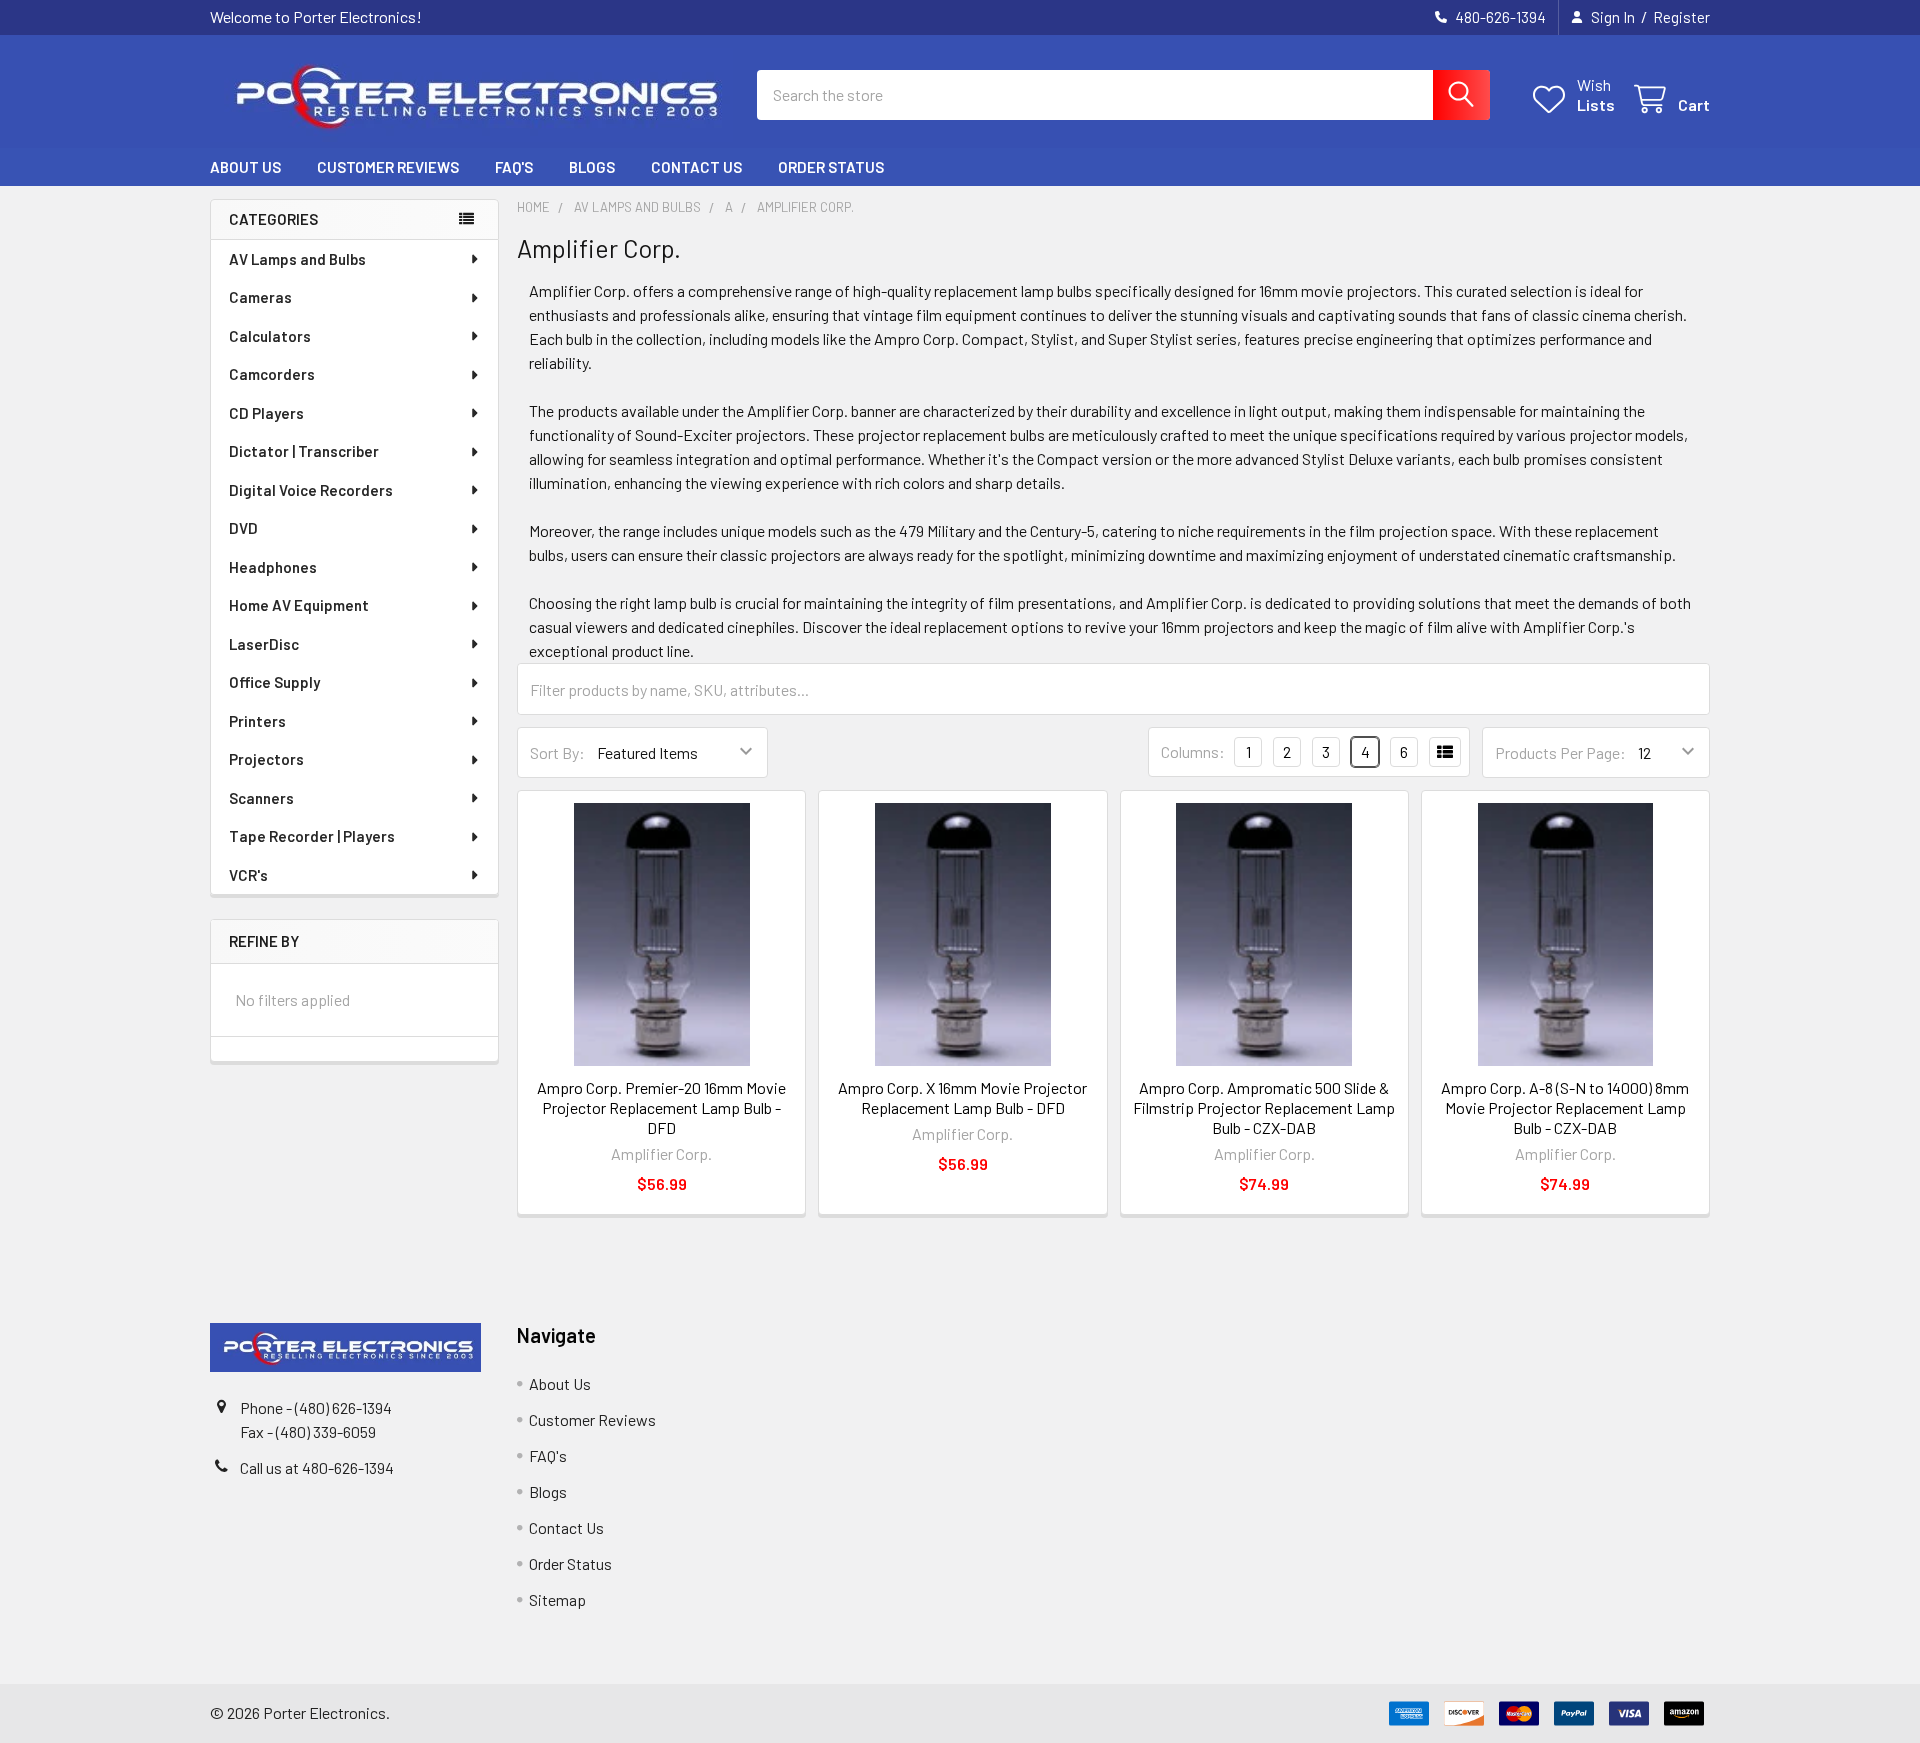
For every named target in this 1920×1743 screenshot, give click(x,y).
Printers (257, 721)
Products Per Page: (1560, 752)
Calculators (270, 336)
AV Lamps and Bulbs (297, 259)
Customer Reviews (388, 167)
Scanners (261, 798)
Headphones (273, 567)
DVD (243, 528)
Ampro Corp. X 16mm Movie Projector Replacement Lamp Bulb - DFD (962, 1097)
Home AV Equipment (299, 605)
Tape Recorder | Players (312, 836)
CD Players (266, 413)
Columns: (1193, 751)
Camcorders (272, 374)
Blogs (592, 167)
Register (1681, 17)
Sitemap (557, 1599)
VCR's (248, 875)
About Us (245, 167)
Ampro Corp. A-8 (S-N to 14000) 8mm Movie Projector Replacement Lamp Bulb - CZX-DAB (1565, 1107)
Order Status (831, 167)
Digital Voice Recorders (311, 490)
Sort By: (557, 752)
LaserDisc (264, 644)
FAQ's (514, 167)
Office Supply (274, 682)
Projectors (266, 759)
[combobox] (1123, 95)
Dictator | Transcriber (304, 451)
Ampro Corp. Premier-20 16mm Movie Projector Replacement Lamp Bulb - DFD (661, 1107)
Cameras (260, 297)
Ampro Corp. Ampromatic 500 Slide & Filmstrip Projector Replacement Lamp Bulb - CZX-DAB (1264, 1107)
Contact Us (696, 167)
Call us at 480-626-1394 (317, 1467)
